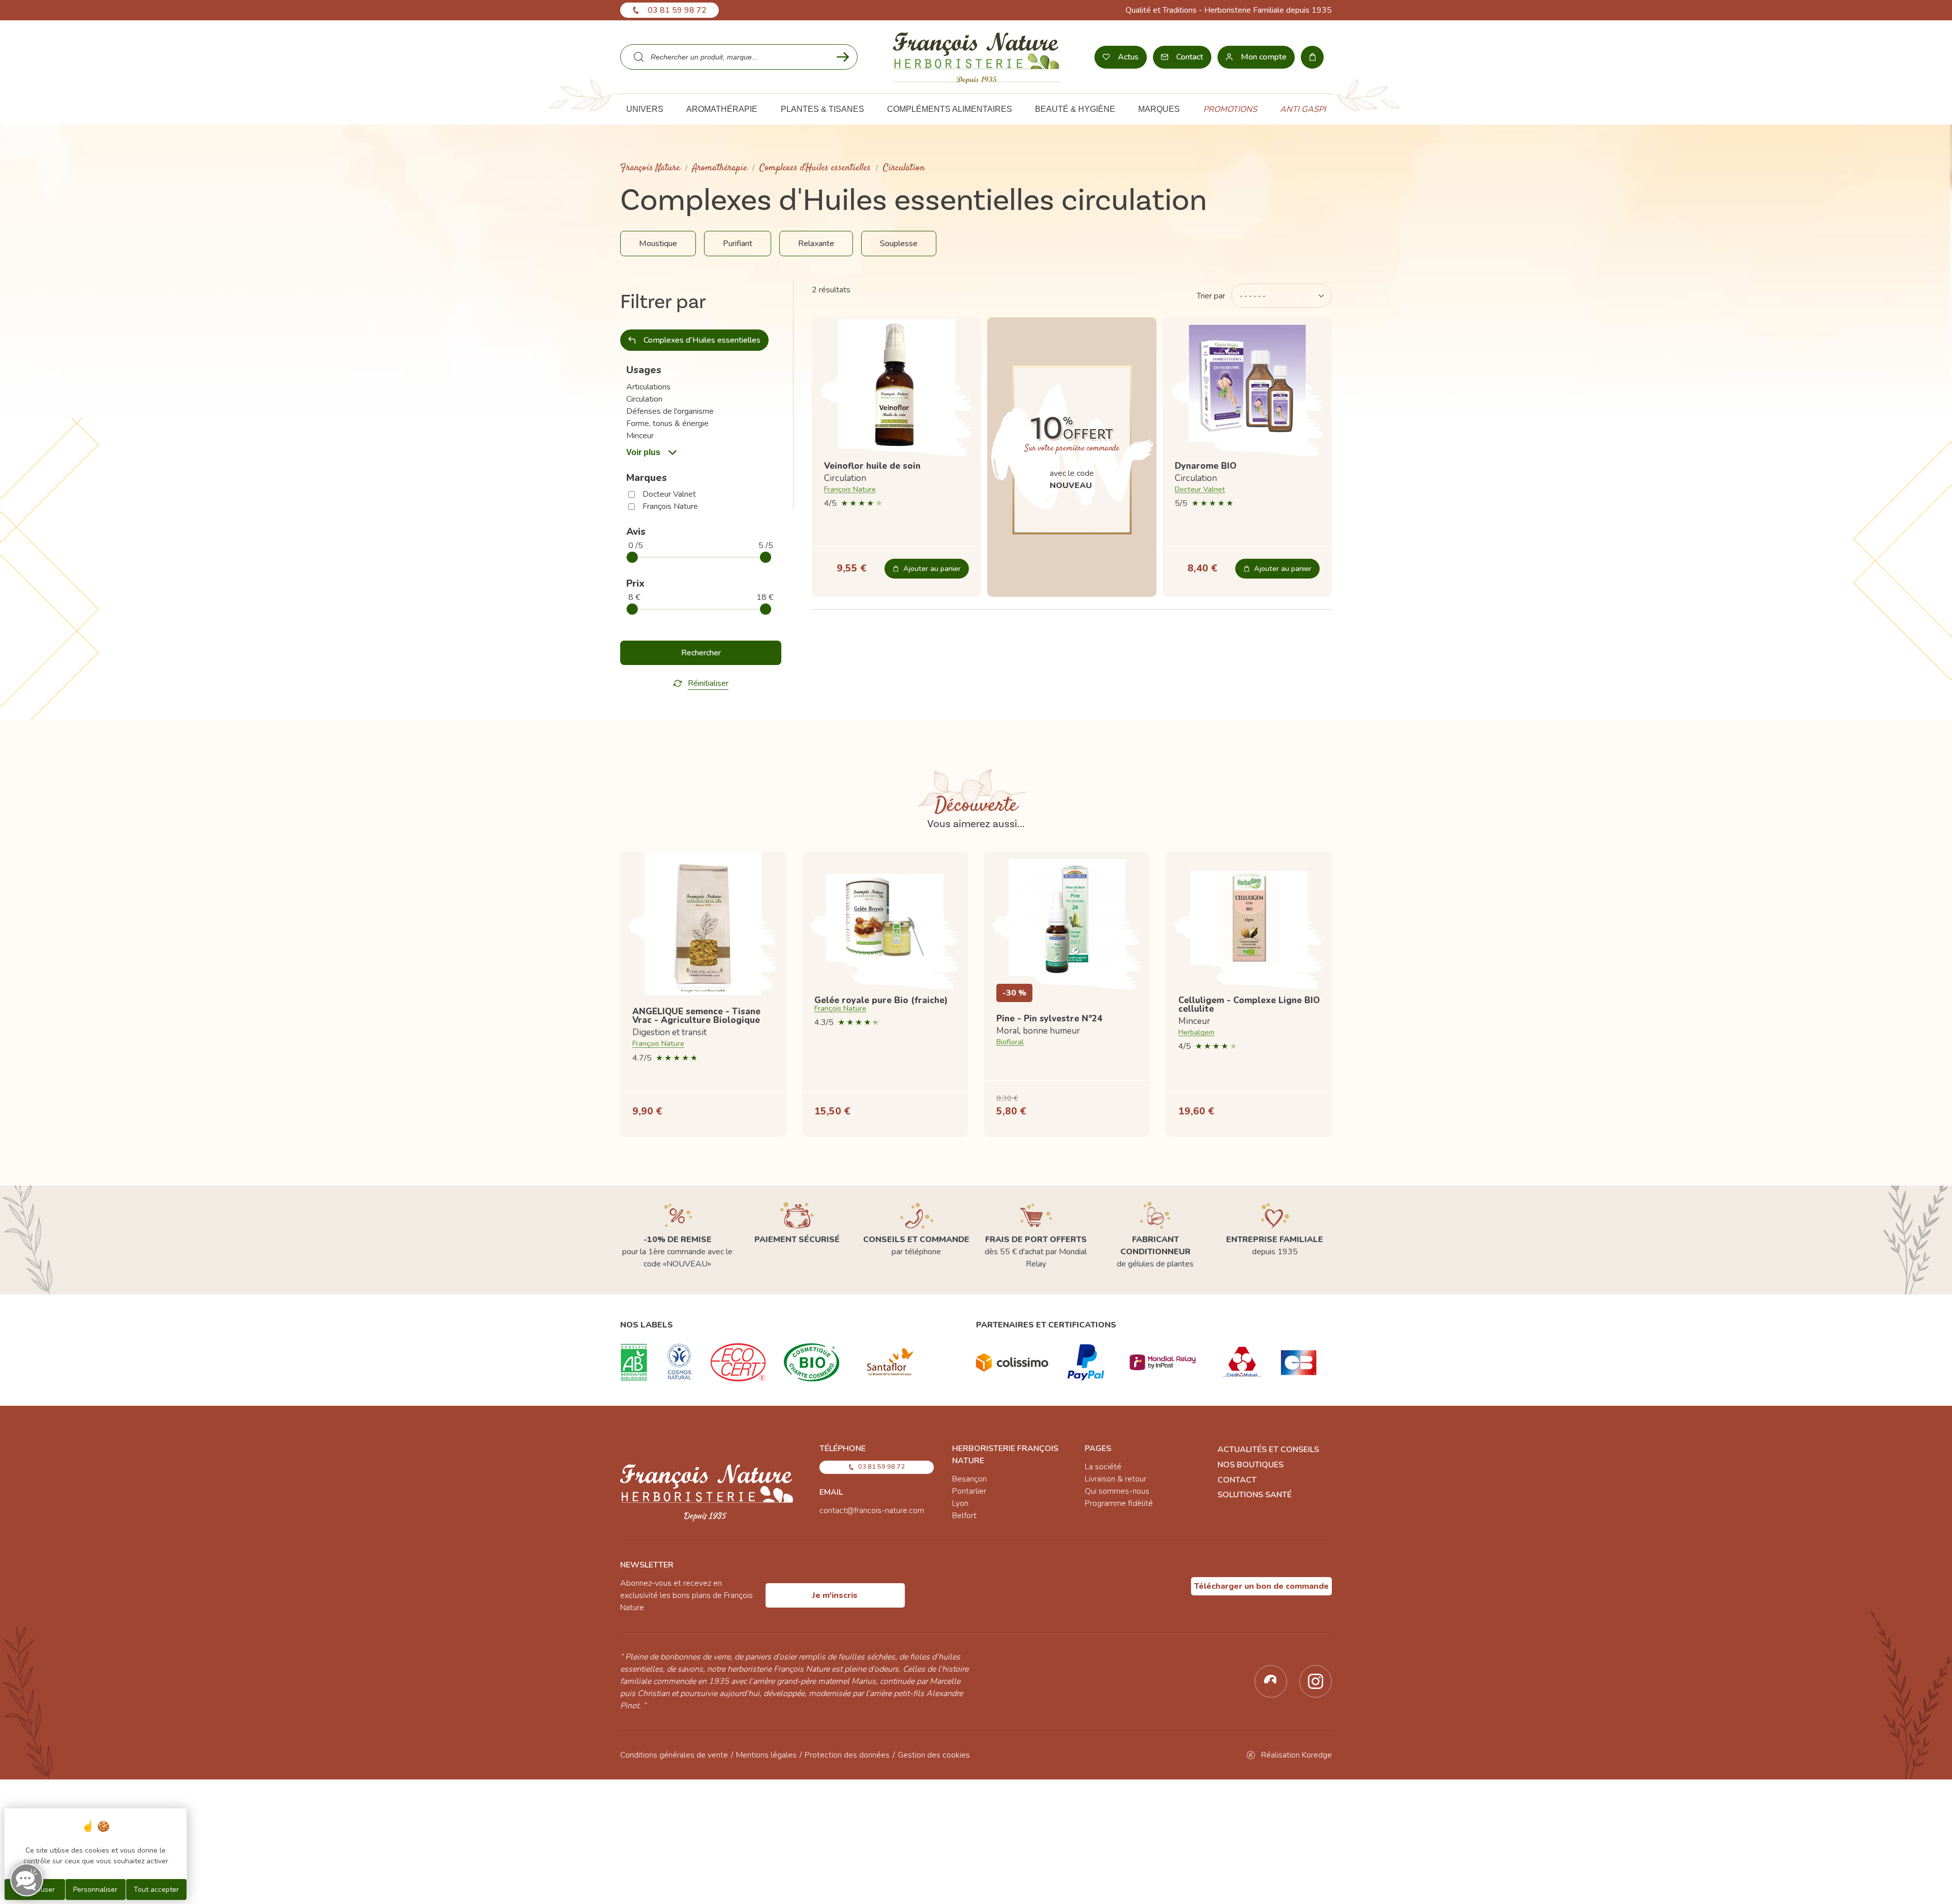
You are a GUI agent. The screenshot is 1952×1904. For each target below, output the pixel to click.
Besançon (969, 1479)
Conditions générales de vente (674, 1755)
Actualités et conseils (1268, 1449)
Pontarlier (969, 1491)
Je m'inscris (835, 1595)
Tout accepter (156, 1890)
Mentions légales (766, 1755)
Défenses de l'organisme (670, 411)
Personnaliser (95, 1890)
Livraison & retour (1116, 1479)
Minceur (640, 436)
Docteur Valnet (669, 494)
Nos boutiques (1250, 1465)
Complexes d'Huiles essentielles (815, 168)
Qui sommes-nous (1117, 1491)
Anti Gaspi (1303, 109)
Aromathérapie (720, 168)
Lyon (960, 1503)
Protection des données (847, 1755)
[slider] (632, 557)
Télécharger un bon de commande (1261, 1586)
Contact (1237, 1480)
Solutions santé (1255, 1495)
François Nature (650, 168)
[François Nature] (976, 57)
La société (1103, 1467)
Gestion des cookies (934, 1755)
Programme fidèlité (1119, 1503)
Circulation (644, 399)
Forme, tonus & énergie (667, 424)
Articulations (648, 387)
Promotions (1230, 109)
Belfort (964, 1516)
